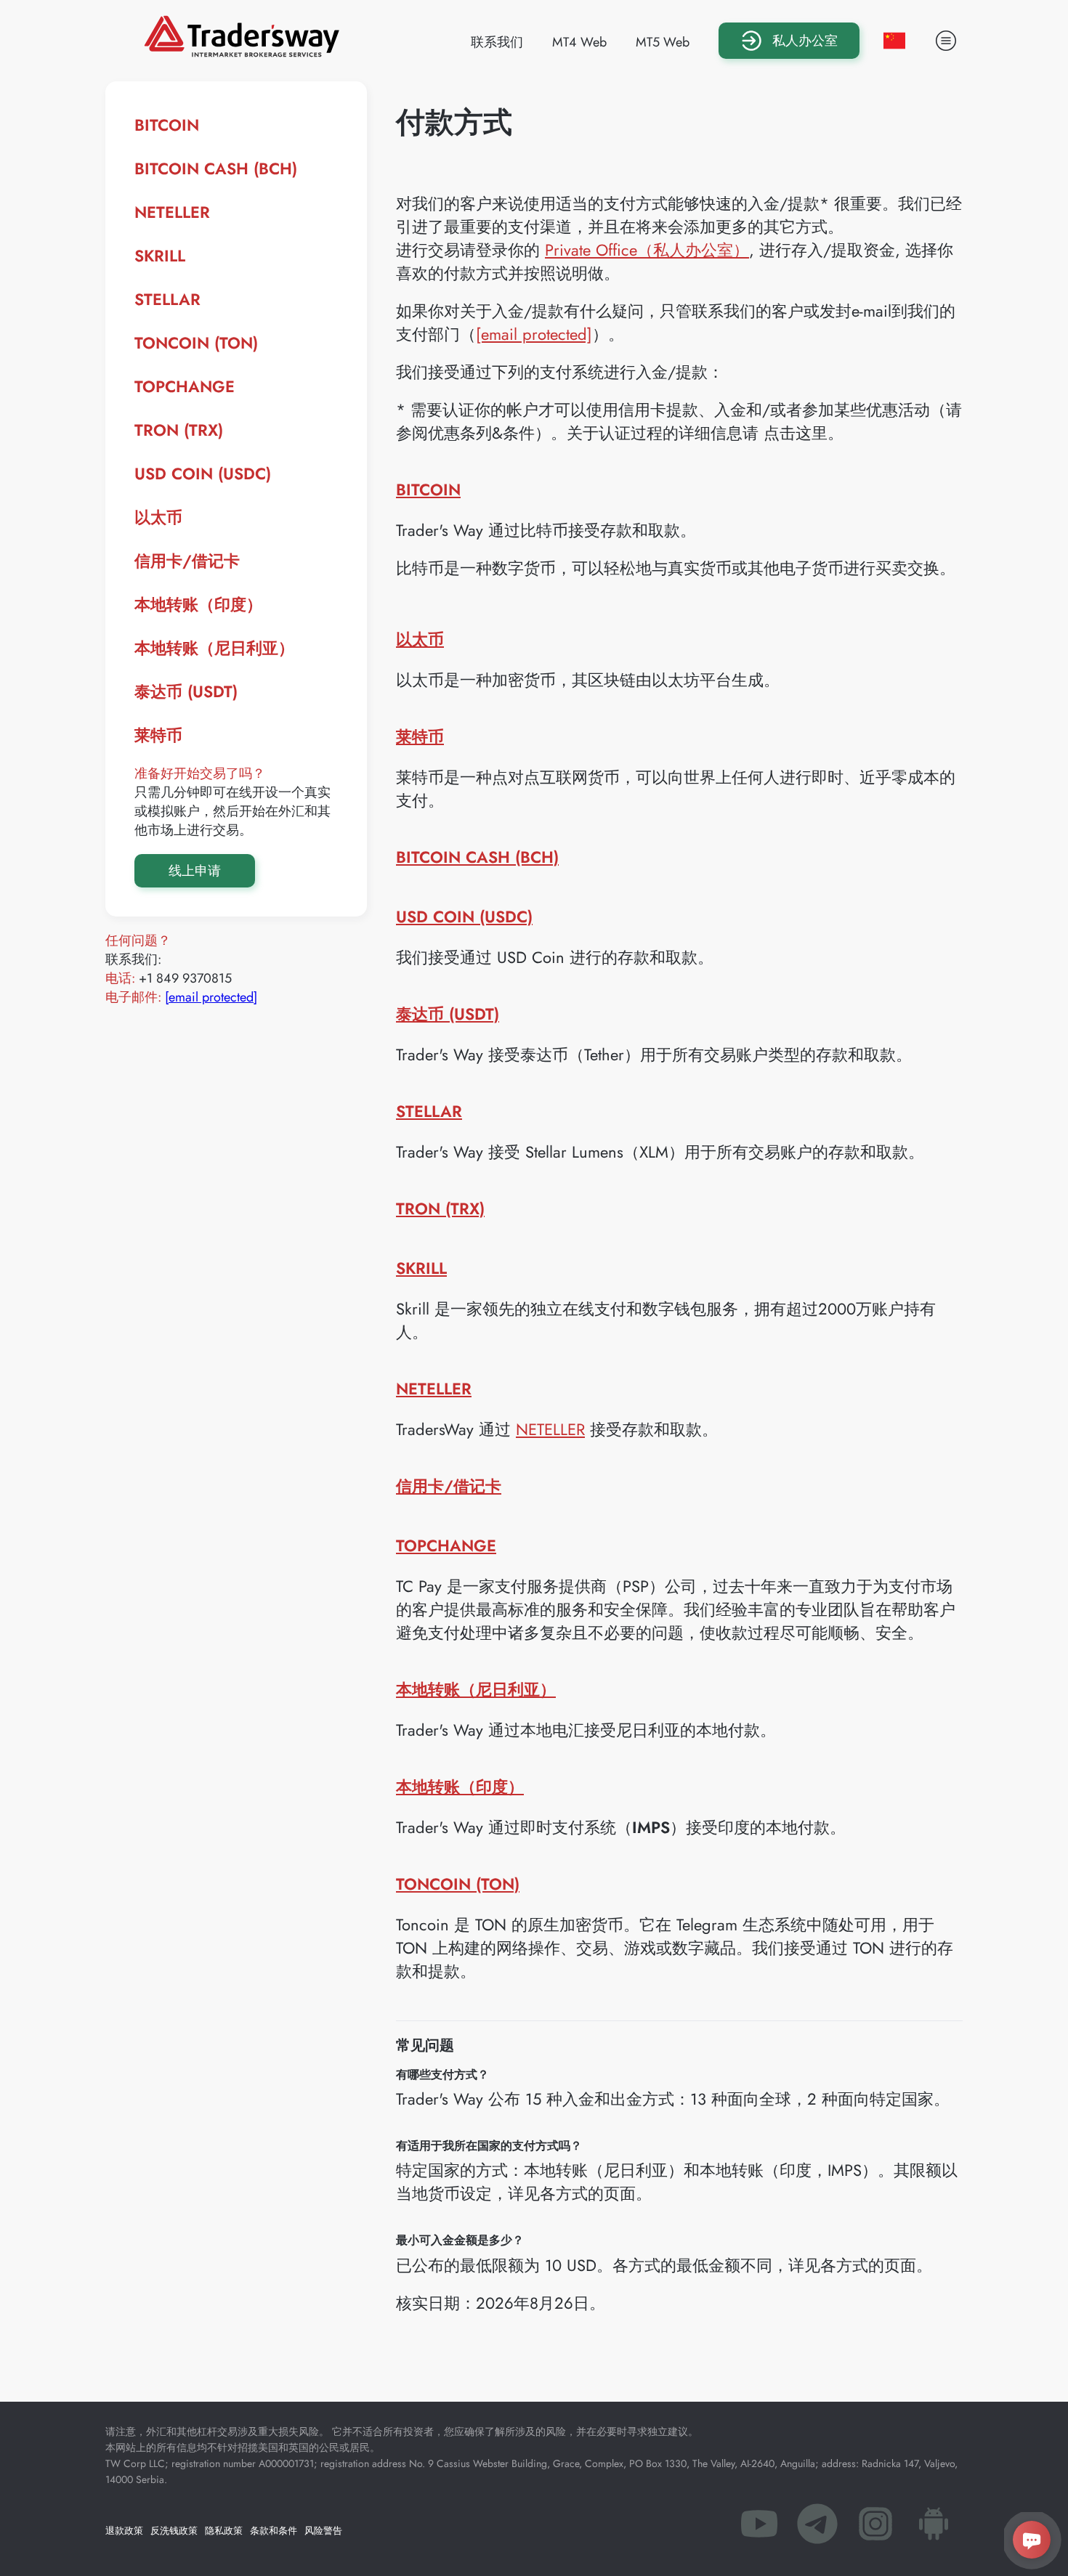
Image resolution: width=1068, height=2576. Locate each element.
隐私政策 (224, 2531)
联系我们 (497, 42)
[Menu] (946, 41)
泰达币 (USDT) (186, 691)
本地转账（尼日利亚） (214, 648)
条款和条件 (274, 2531)
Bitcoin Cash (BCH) (216, 168)
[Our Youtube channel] (759, 2528)
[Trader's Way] (242, 52)
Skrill (160, 256)
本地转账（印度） (198, 604)
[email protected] (211, 997)
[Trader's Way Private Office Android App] (934, 2528)
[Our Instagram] (875, 2528)
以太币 (158, 517)
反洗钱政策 (174, 2531)
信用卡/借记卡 (187, 561)
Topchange (185, 386)
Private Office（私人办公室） (647, 250)
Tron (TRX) (179, 430)
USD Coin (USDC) (203, 474)
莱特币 (158, 735)
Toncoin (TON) (196, 343)
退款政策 (124, 2531)
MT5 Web (663, 42)
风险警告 (323, 2531)
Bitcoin (167, 125)
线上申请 (195, 871)
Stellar (167, 299)
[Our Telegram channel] (817, 2528)
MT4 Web (579, 42)
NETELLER (172, 212)
